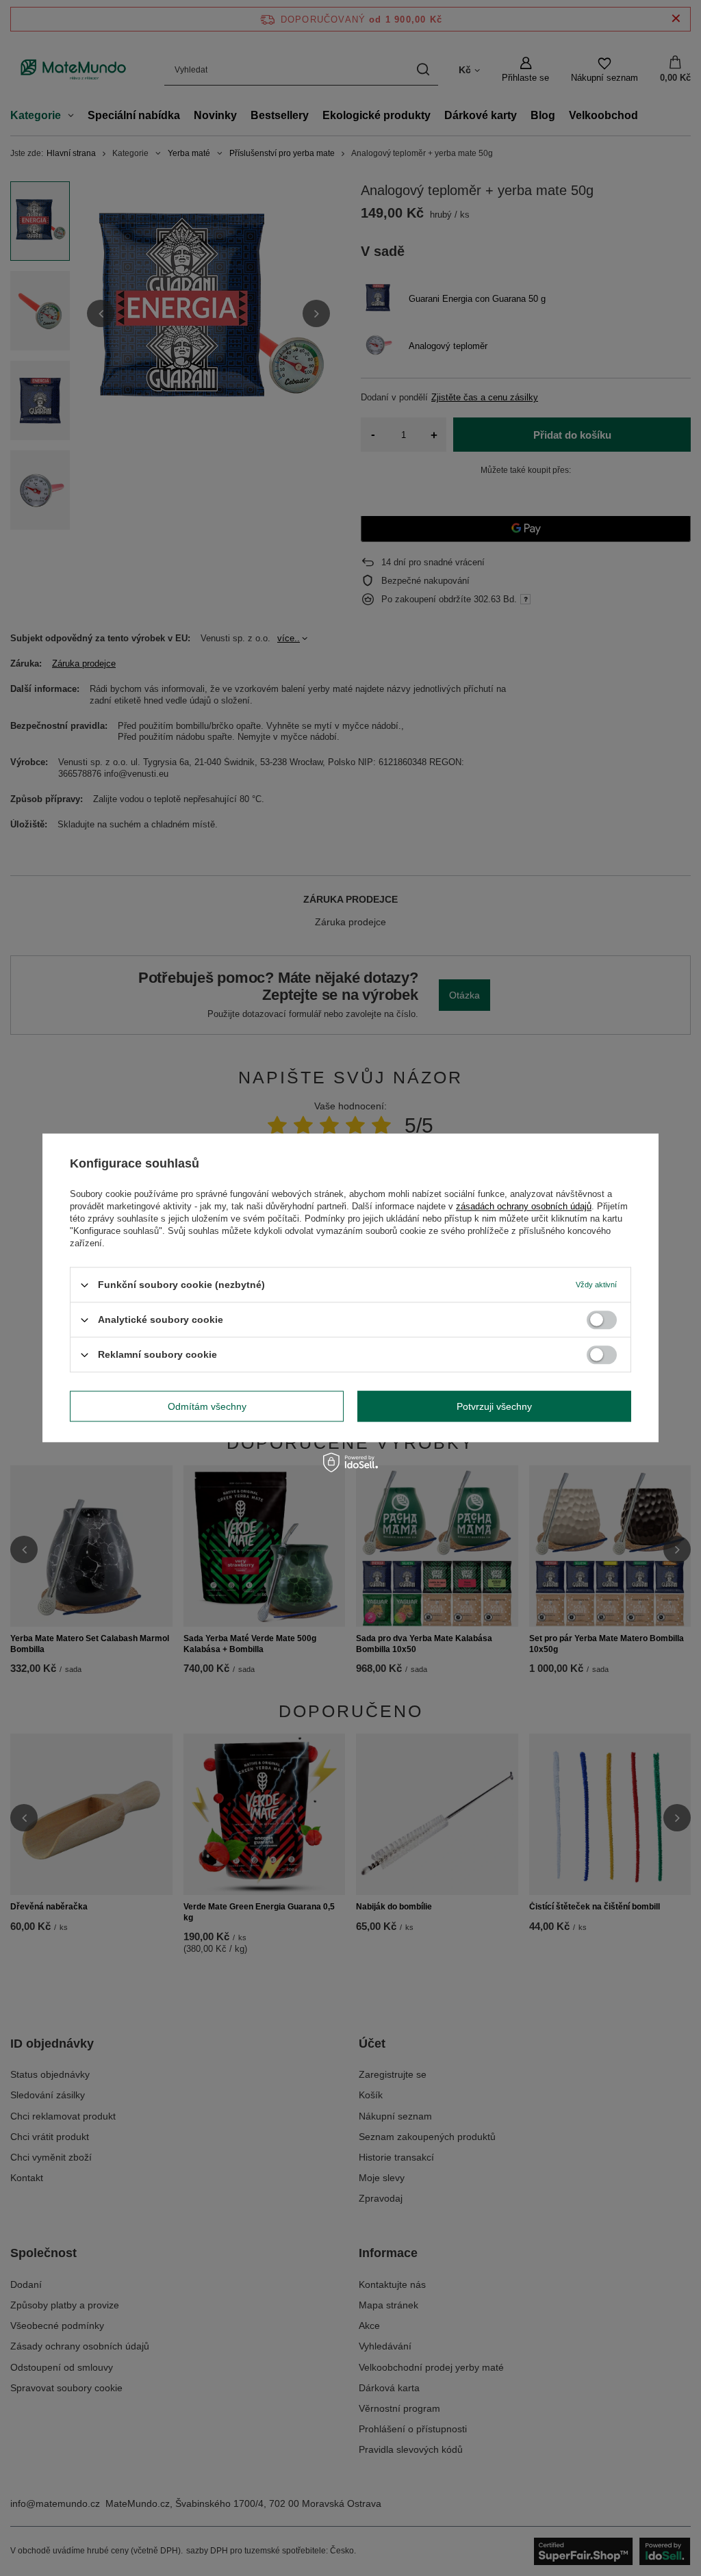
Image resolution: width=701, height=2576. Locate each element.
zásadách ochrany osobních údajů (524, 1206)
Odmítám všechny (207, 1406)
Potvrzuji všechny (494, 1406)
